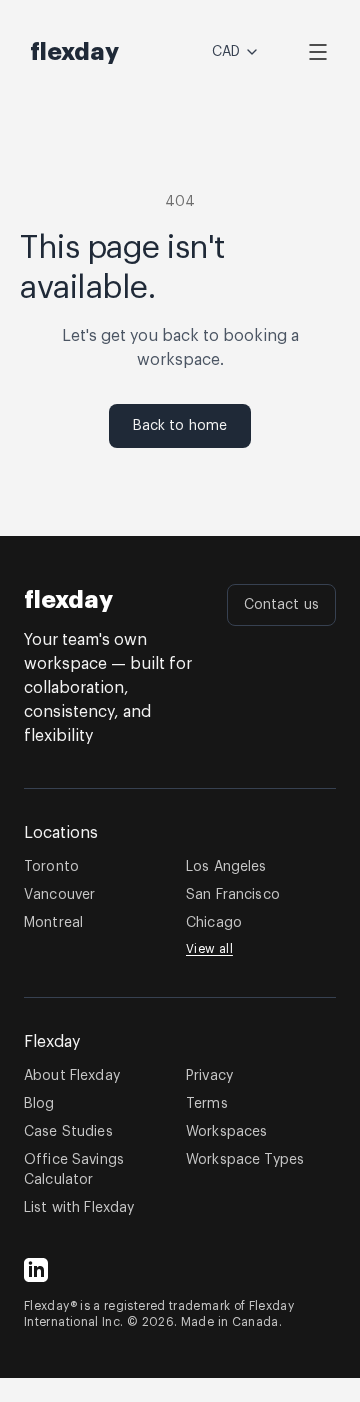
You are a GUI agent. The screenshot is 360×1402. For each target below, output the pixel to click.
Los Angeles (226, 867)
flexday (68, 600)
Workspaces (226, 1132)
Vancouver (59, 895)
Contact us (281, 605)
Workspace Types (245, 1160)
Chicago (214, 923)
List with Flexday (79, 1208)
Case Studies (68, 1132)
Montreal (53, 923)
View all (209, 949)
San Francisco (233, 895)
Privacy (209, 1076)
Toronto (51, 867)
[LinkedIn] (36, 1270)
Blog (39, 1104)
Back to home (180, 426)
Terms (207, 1104)
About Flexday (72, 1076)
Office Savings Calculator (74, 1170)
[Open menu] (318, 52)
